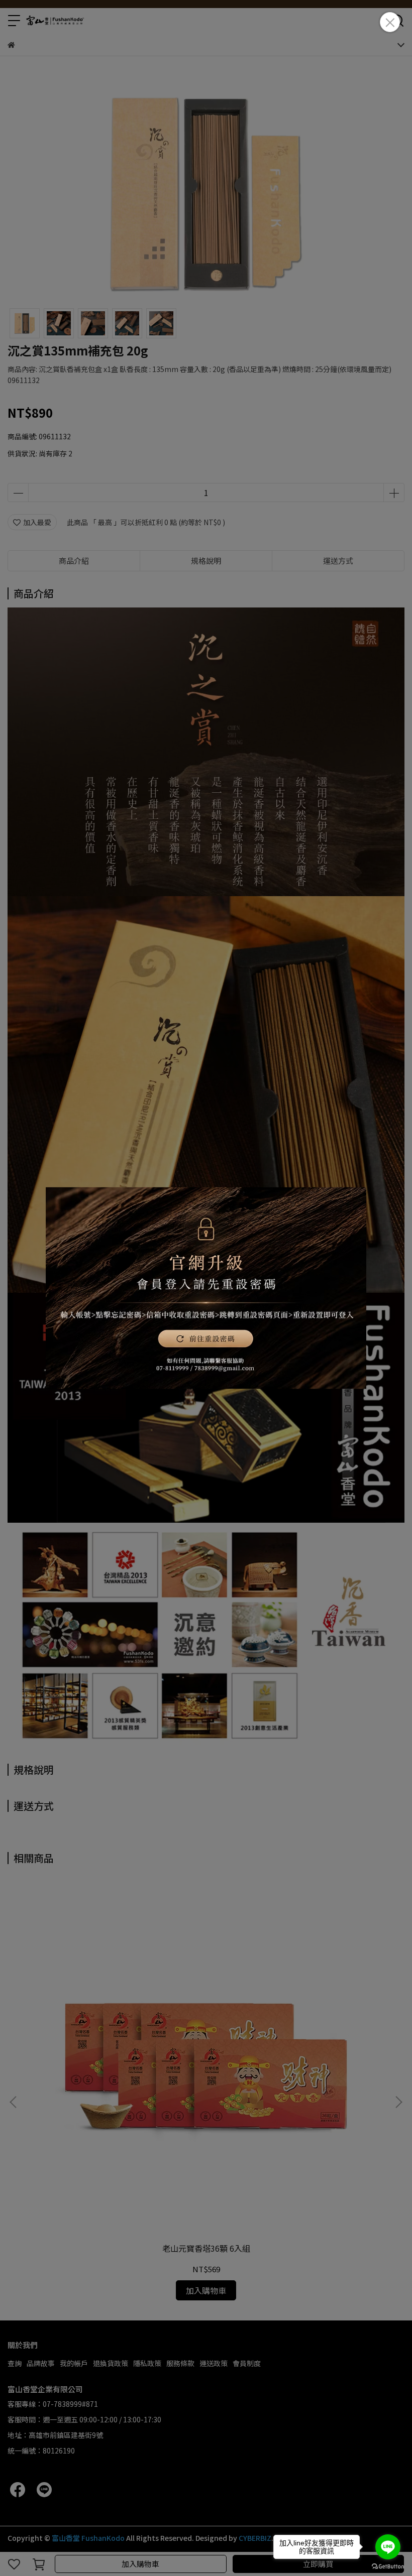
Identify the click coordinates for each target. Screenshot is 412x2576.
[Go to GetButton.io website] (388, 2566)
